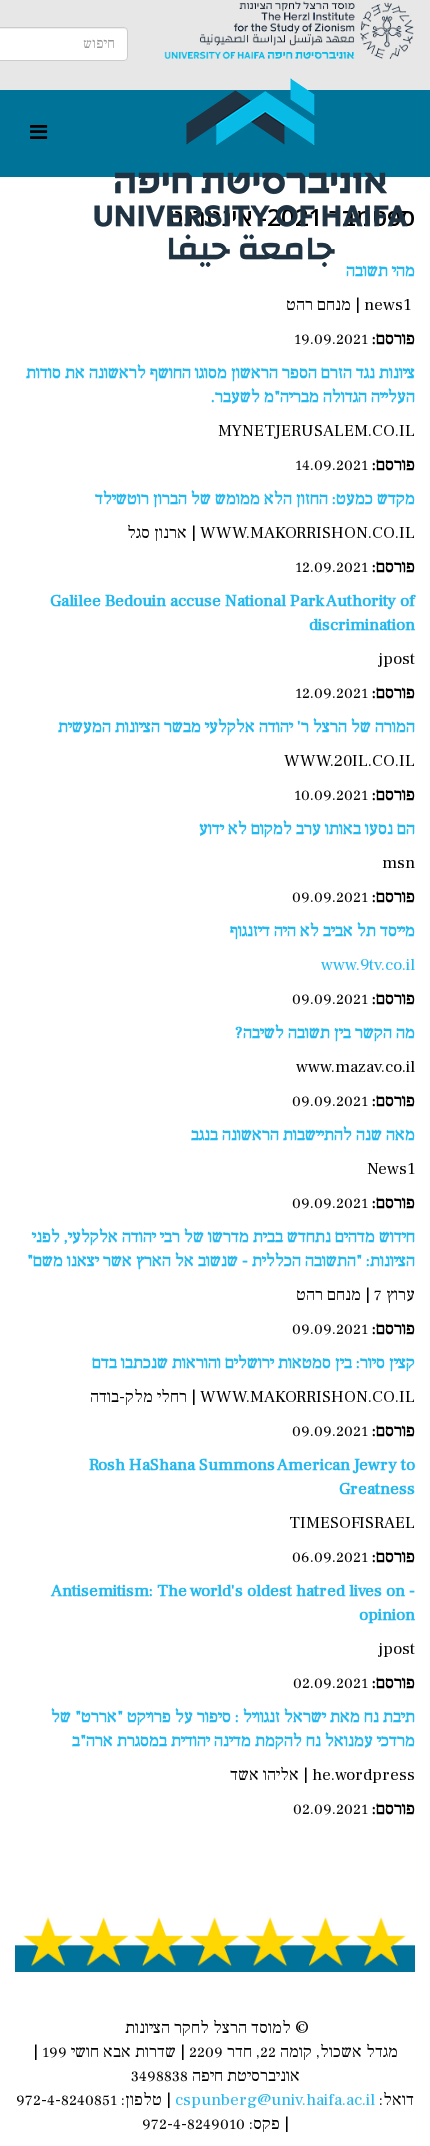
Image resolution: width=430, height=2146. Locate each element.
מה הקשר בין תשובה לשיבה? (325, 1033)
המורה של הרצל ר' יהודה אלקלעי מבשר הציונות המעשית (236, 727)
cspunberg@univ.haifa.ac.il (275, 2100)
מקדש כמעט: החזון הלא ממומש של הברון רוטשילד (255, 499)
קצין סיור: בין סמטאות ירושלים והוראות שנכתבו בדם (253, 1363)
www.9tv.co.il (368, 965)
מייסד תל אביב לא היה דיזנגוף (322, 931)
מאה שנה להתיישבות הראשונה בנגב (303, 1135)
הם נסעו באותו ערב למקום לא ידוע (307, 829)
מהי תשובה (380, 271)
